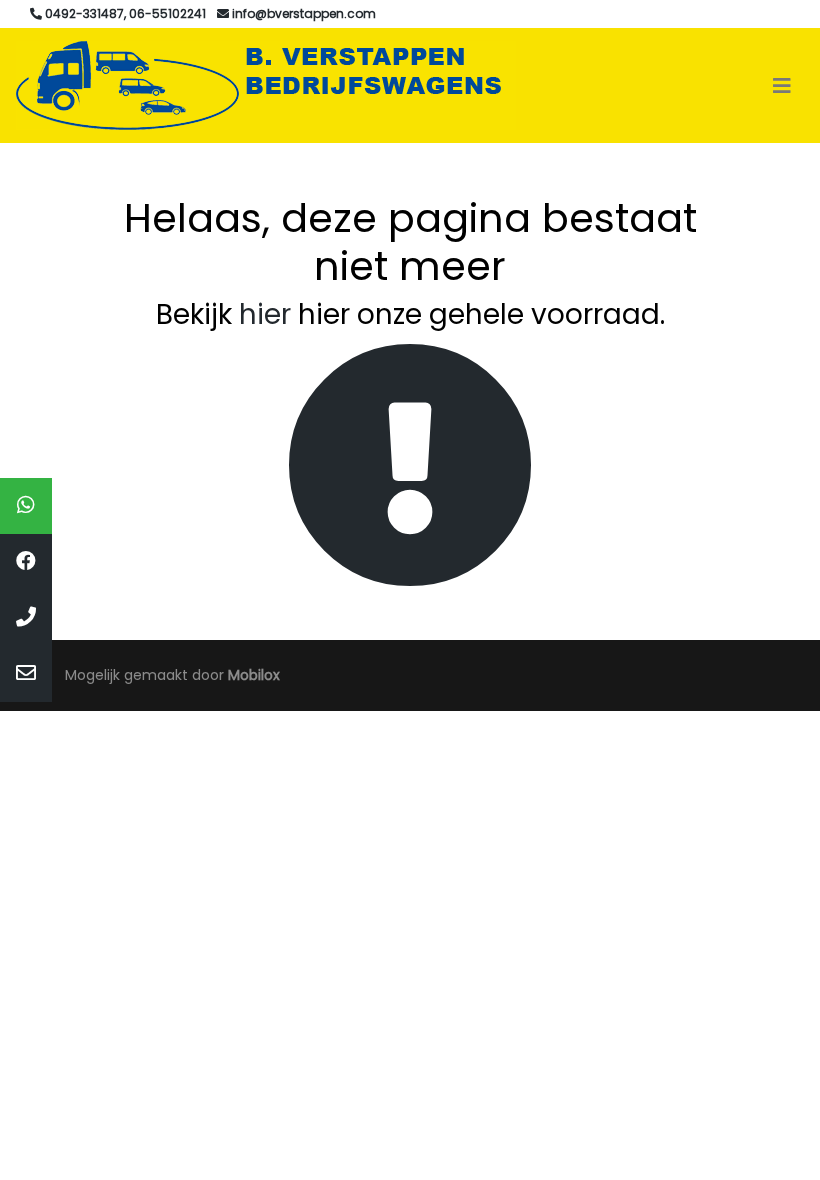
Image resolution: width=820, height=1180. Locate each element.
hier (265, 314)
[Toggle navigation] (782, 86)
